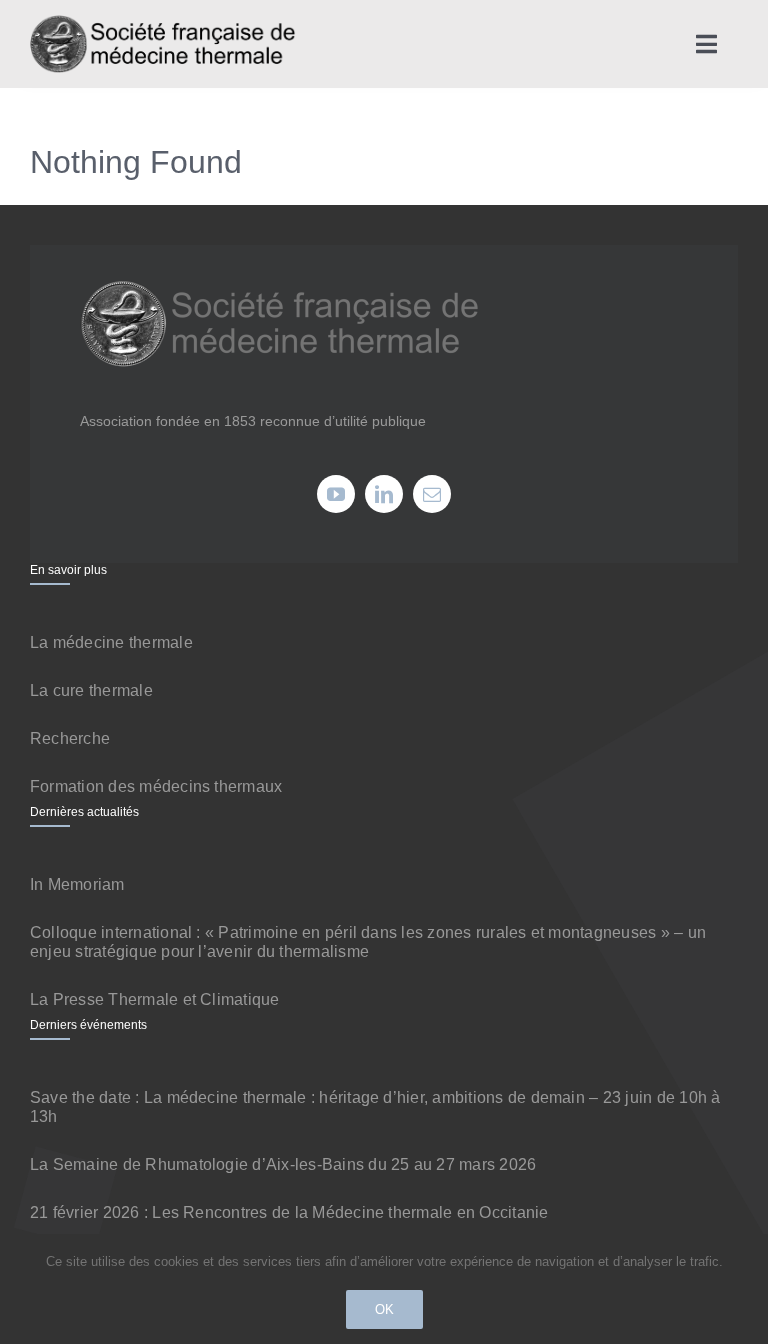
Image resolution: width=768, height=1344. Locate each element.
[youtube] (336, 494)
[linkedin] (384, 494)
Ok (384, 1309)
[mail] (432, 494)
